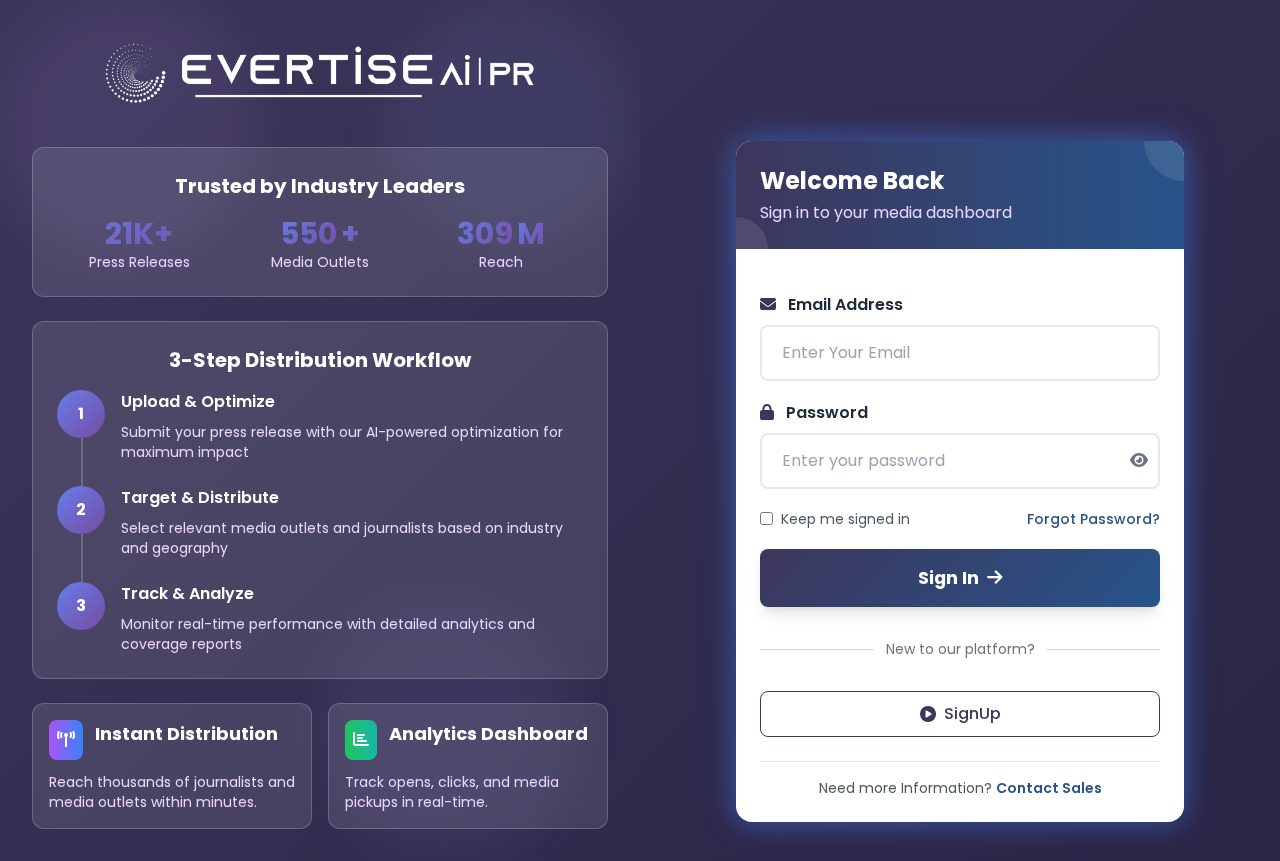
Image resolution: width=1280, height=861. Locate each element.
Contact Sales (1049, 788)
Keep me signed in (845, 519)
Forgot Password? (1093, 519)
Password (825, 412)
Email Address (843, 304)
